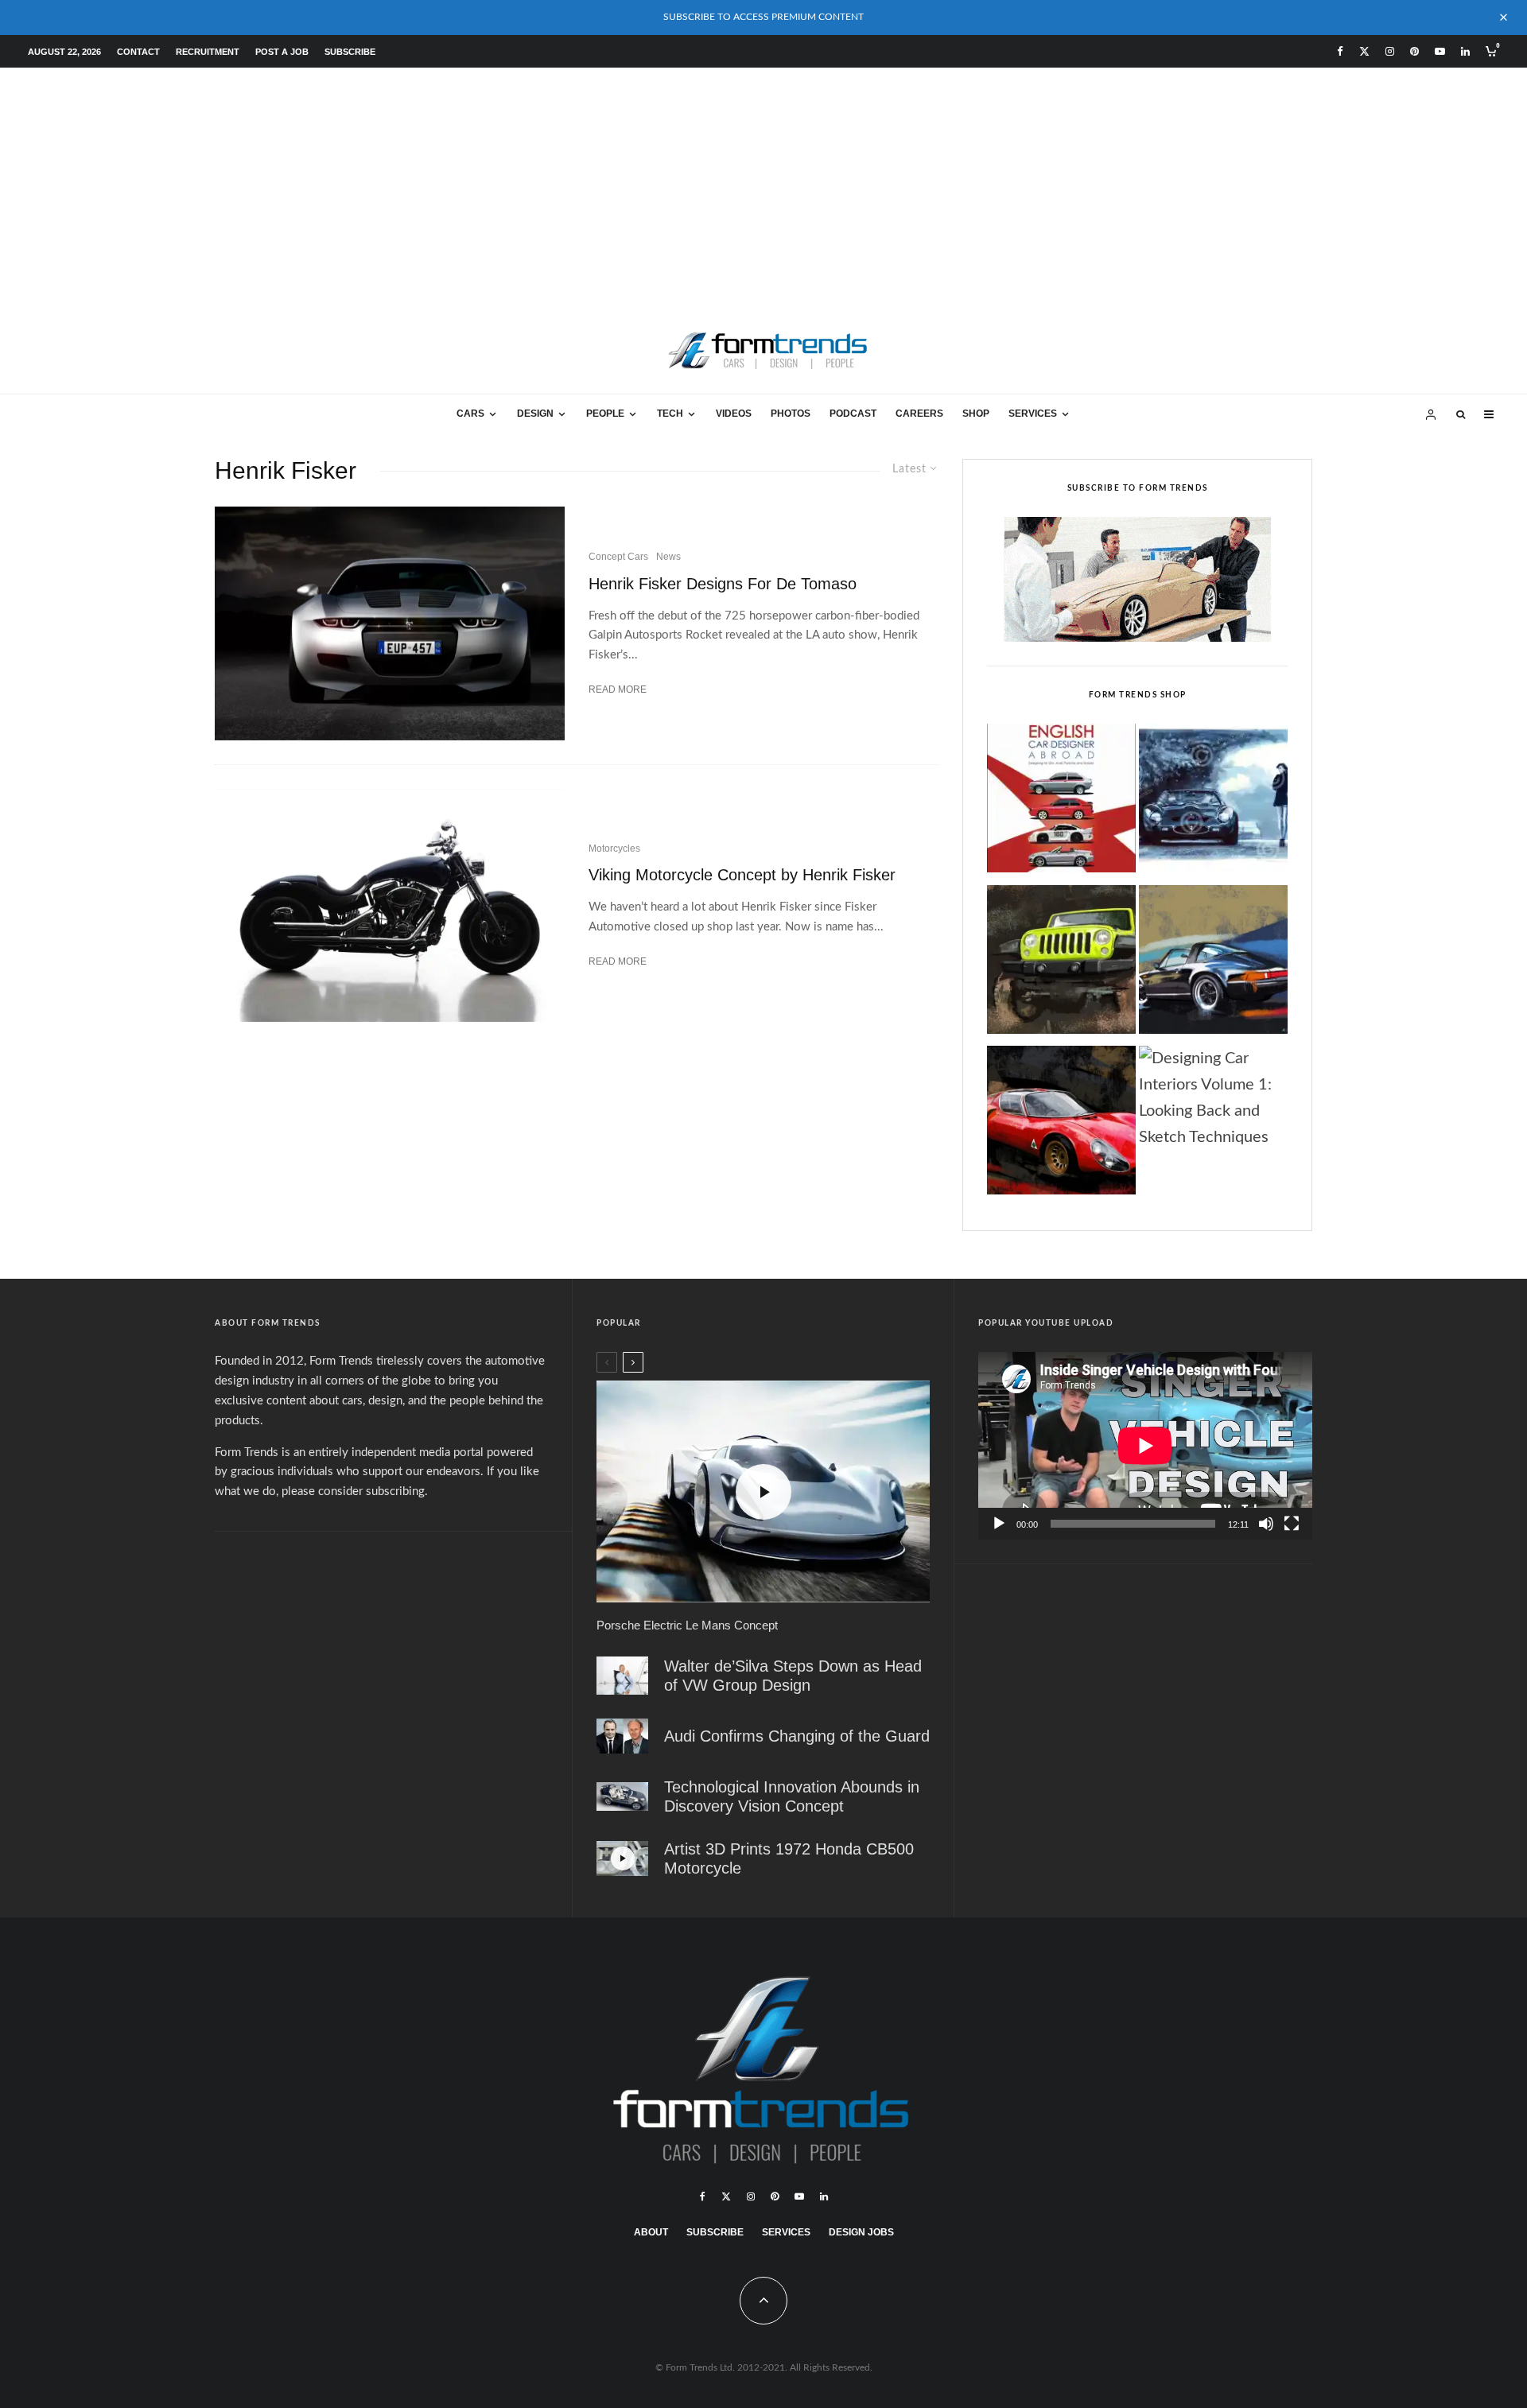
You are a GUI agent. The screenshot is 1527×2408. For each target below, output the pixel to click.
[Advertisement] (763, 187)
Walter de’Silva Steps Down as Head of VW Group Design (793, 1676)
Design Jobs (861, 2232)
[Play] (999, 1524)
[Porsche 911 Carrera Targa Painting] (1213, 964)
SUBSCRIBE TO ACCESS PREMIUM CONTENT (763, 17)
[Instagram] (1390, 51)
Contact (138, 52)
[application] (1145, 1446)
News (668, 557)
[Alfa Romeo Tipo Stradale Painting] (1061, 1124)
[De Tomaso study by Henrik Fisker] (390, 623)
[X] (1364, 51)
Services (1033, 414)
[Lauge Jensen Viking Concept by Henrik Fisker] (390, 905)
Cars (470, 414)
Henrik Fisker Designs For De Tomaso (723, 584)
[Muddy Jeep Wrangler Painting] (1061, 964)
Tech (670, 414)
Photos (791, 414)
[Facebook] (1340, 51)
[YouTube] (1440, 51)
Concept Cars (618, 557)
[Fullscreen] (1292, 1524)
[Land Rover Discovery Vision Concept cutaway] (622, 1797)
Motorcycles (614, 849)
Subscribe (350, 52)
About (651, 2232)
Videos (734, 414)
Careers (919, 414)
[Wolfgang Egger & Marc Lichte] (622, 1736)
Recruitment (208, 52)
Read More (618, 689)
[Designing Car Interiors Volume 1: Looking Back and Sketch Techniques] (1213, 1099)
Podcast (853, 414)
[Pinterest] (1414, 51)
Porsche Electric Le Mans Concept (687, 1625)
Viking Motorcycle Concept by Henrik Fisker (742, 875)
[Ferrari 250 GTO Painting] (1213, 802)
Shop (976, 414)
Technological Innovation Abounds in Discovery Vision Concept (792, 1796)
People (605, 414)
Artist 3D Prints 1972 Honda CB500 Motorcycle (789, 1858)
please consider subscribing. (355, 1491)
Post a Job (282, 52)
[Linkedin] (1465, 51)
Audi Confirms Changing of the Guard (797, 1736)
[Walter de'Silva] (622, 1676)
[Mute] (1266, 1524)
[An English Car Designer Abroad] (1061, 802)
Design (535, 414)
